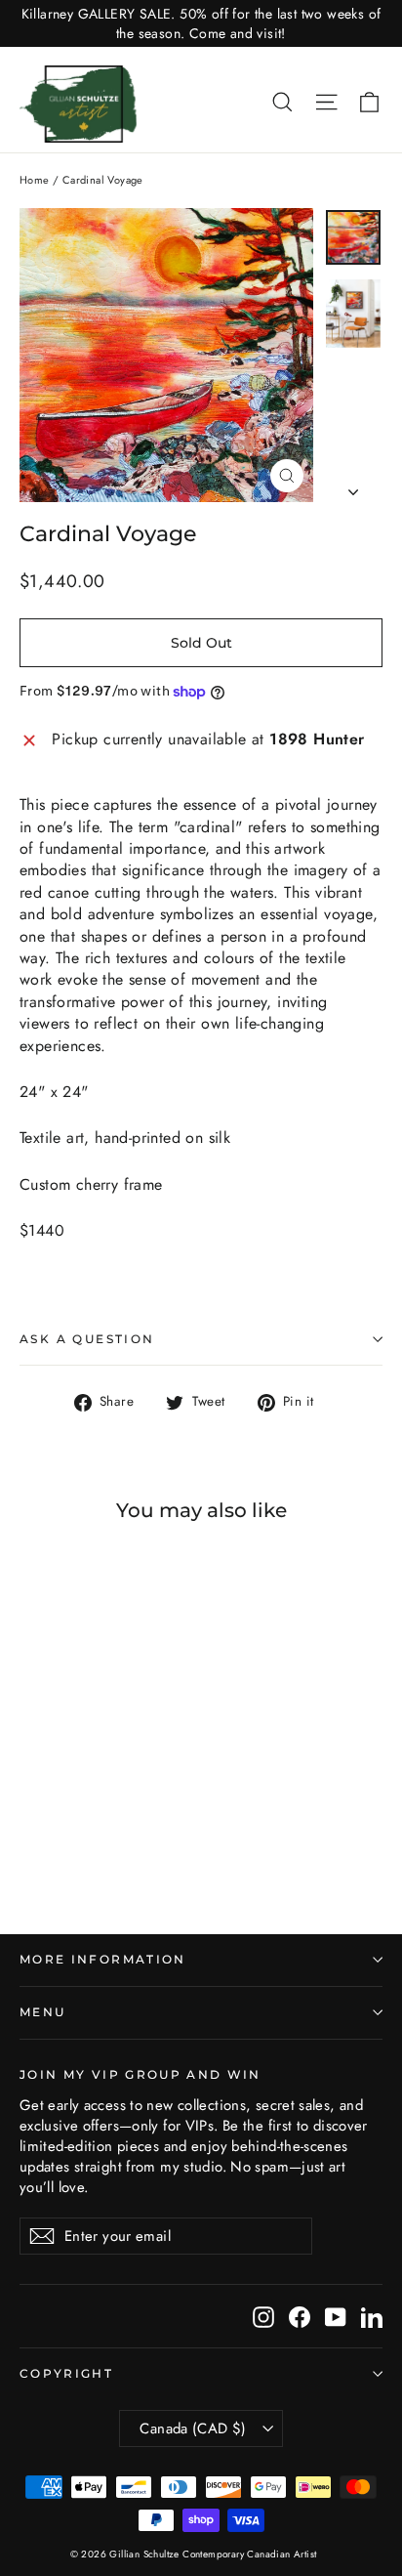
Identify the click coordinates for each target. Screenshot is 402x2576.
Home (35, 180)
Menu (42, 2012)
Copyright (66, 2374)
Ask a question (87, 1339)
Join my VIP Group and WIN (141, 2075)
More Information (103, 1960)
